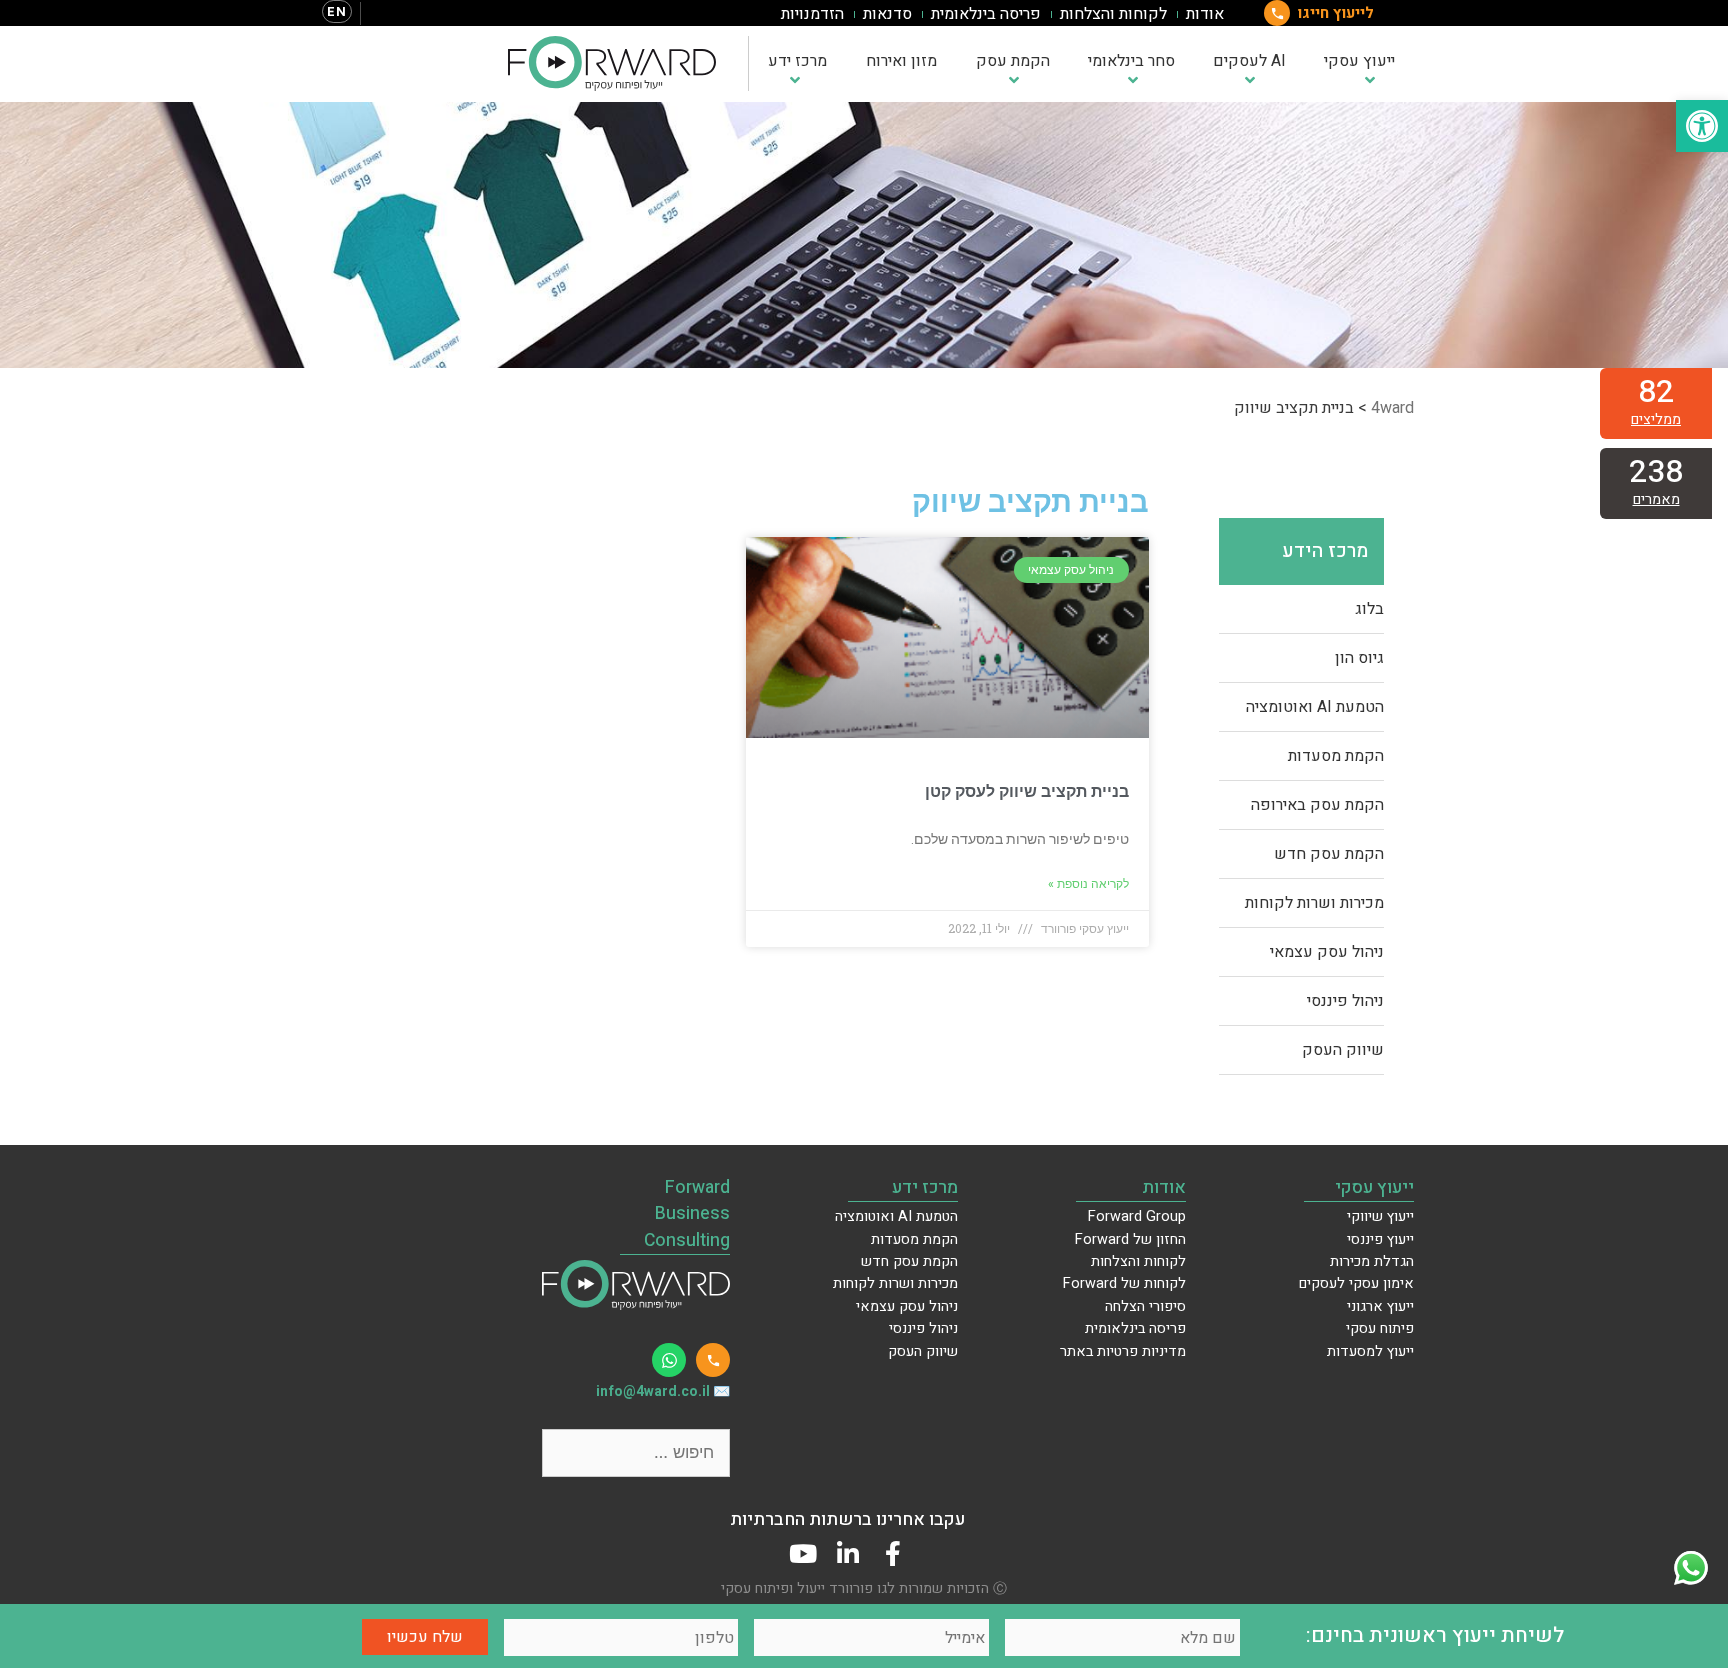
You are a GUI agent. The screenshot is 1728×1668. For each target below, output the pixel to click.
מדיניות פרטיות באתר (1123, 1351)
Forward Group (1137, 1216)
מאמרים (1656, 499)
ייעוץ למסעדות (1370, 1351)
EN (337, 11)
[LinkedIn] (847, 1553)
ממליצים (1656, 419)
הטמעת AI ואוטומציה (1315, 707)
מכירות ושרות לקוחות (1314, 903)
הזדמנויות (812, 14)
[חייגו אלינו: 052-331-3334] (713, 1360)
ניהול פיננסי (1345, 1001)
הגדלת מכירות (1372, 1261)
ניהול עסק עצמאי (1327, 952)
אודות (1205, 14)
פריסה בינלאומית (986, 14)
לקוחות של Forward (1124, 1283)
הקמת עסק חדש (1329, 854)
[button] (1702, 126)
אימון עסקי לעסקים (1356, 1283)
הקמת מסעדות (1336, 756)
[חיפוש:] (636, 1452)
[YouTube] (802, 1553)
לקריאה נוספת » (1088, 884)
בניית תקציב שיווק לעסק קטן (1027, 791)
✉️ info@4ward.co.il (663, 1392)
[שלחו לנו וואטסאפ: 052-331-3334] (669, 1360)
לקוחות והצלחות (1113, 14)
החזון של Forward (1130, 1239)
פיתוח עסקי (1380, 1328)
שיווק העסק (1343, 1050)
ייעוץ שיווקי (1380, 1216)
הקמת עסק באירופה (1317, 805)
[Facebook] (892, 1553)
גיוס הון (1359, 658)
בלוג (1369, 609)
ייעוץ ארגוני (1380, 1306)
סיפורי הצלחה (1145, 1306)
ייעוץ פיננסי (1380, 1239)
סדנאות (887, 14)
